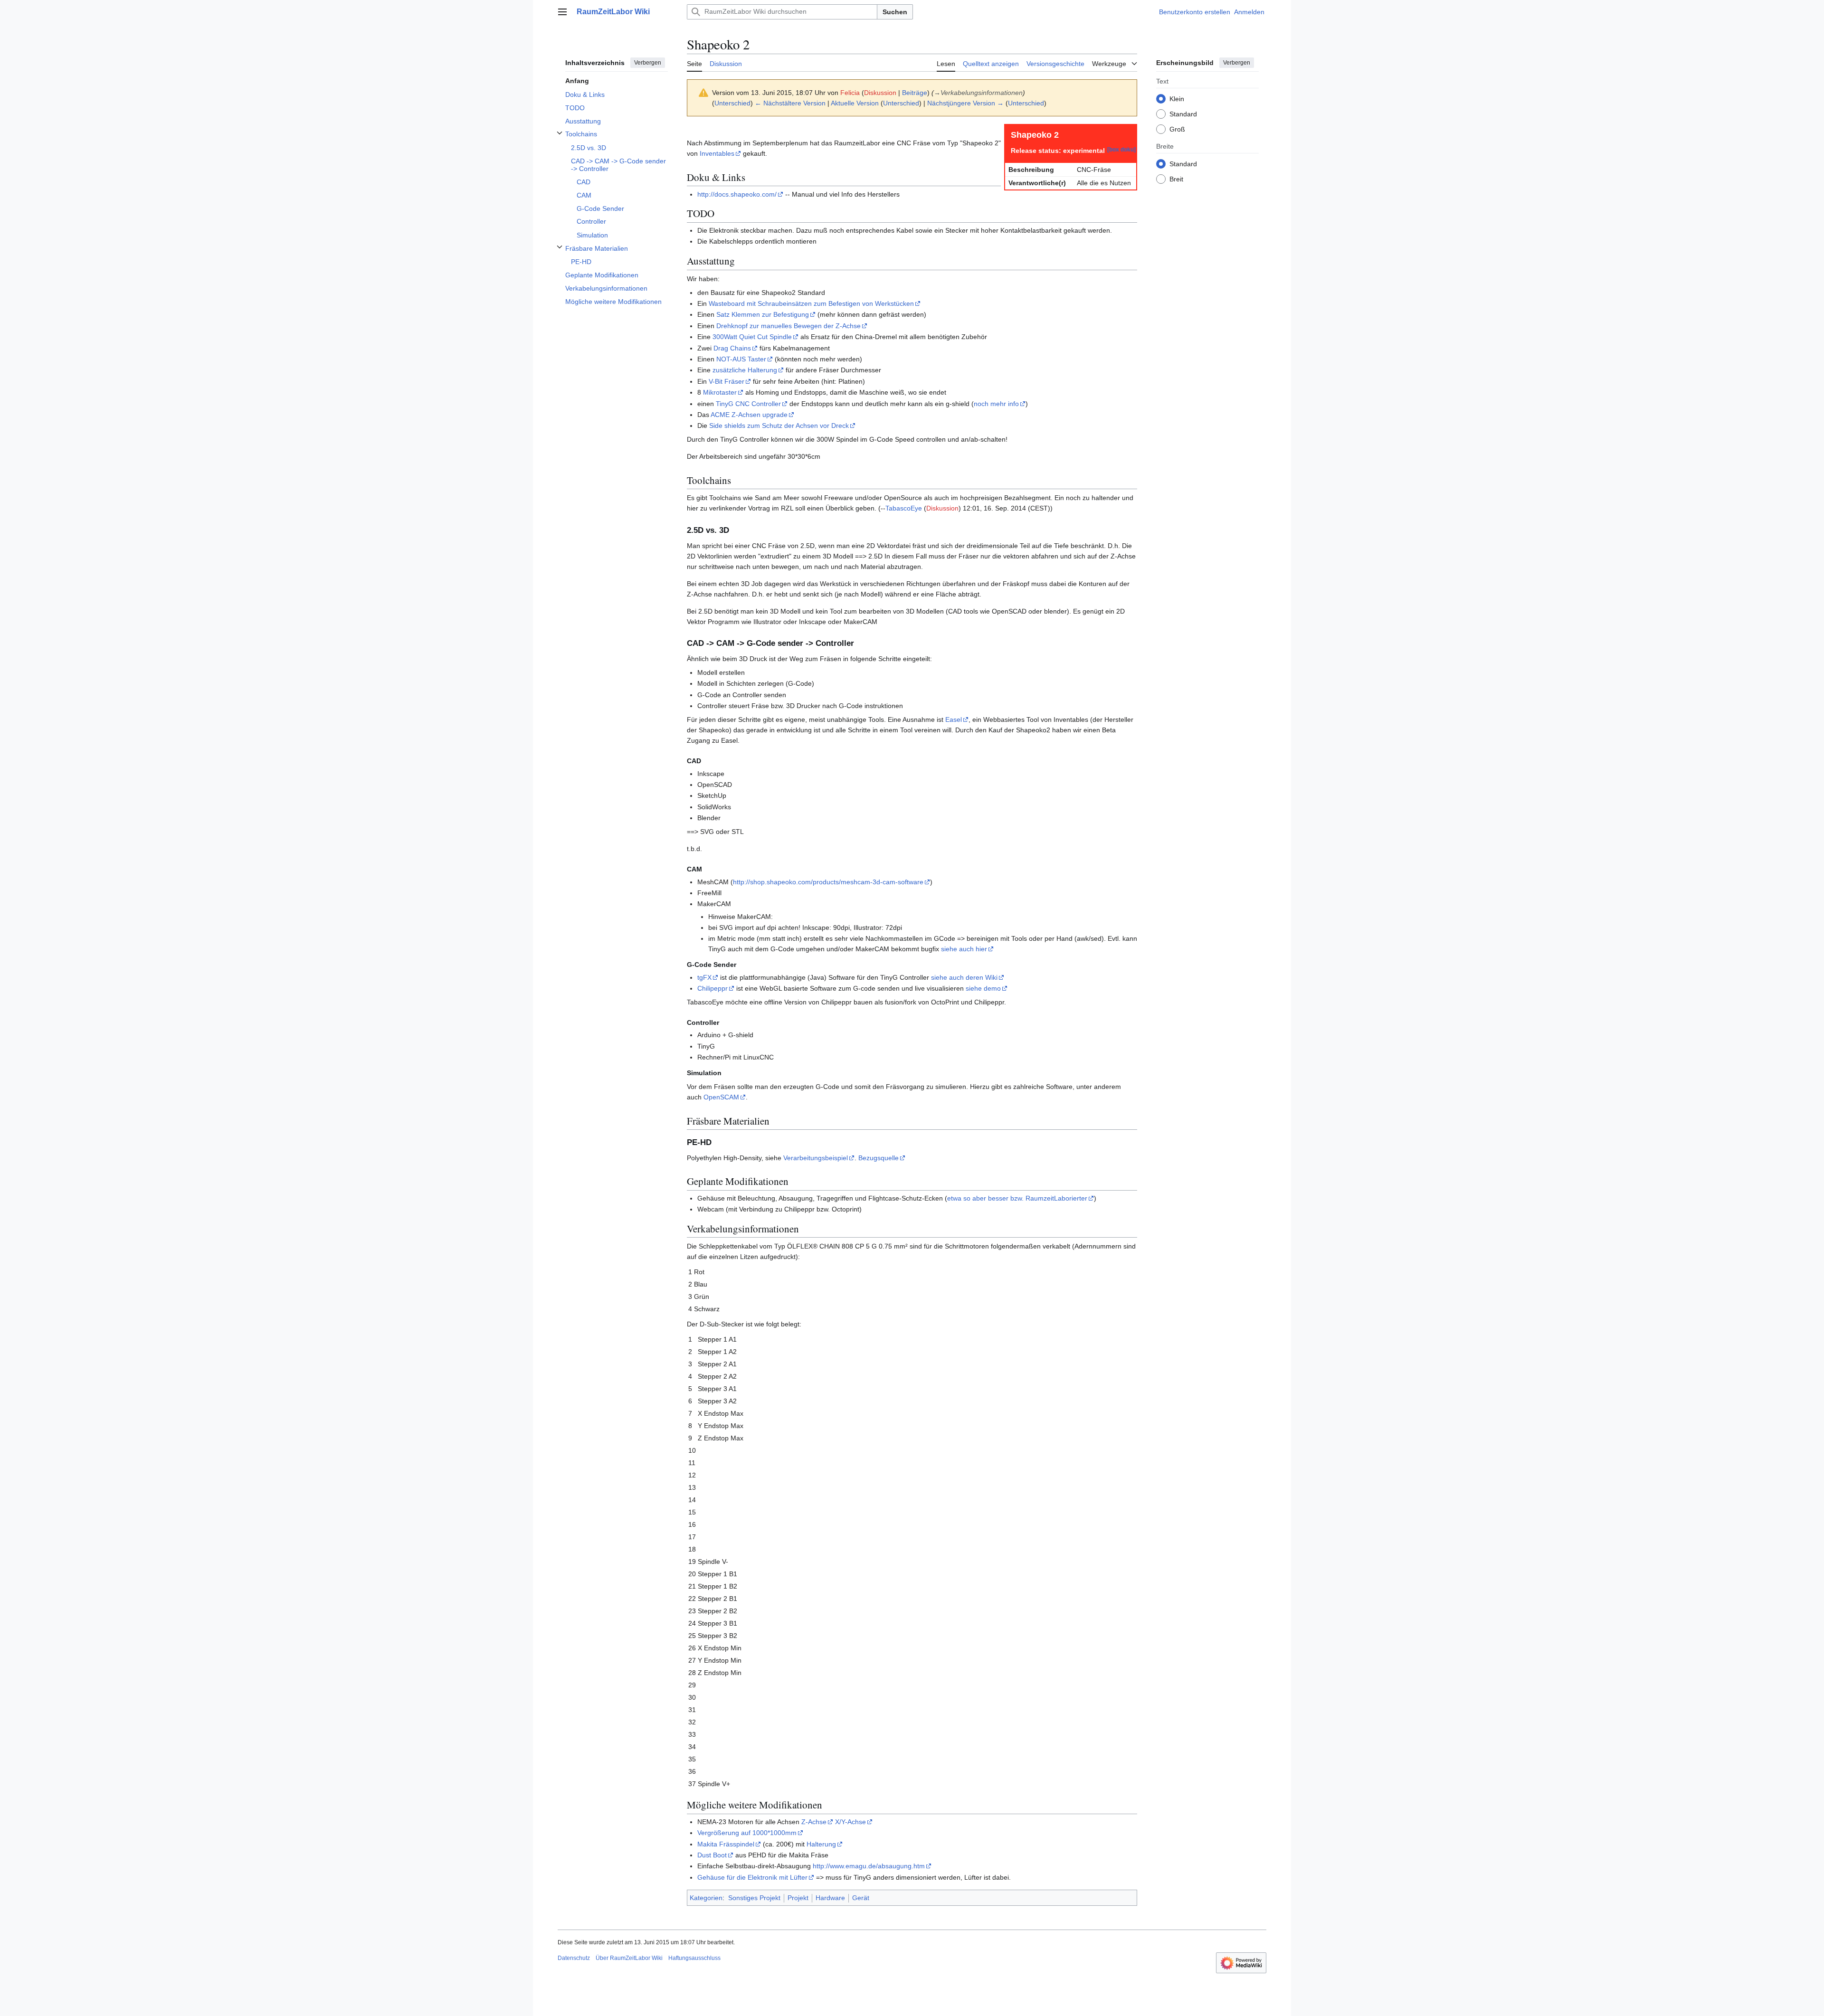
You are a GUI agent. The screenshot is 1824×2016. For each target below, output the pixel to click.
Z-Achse (814, 1822)
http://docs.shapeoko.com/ (737, 194)
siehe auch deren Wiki (964, 977)
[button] (562, 12)
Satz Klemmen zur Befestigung (763, 314)
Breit (1176, 179)
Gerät (861, 1898)
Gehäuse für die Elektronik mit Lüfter (752, 1877)
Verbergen (648, 63)
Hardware (830, 1898)
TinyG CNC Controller (748, 404)
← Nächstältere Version (790, 103)
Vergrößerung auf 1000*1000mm (747, 1833)
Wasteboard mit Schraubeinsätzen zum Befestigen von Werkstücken (811, 303)
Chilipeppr (712, 988)
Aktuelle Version (855, 103)
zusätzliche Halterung (745, 370)
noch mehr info (996, 404)
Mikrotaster (720, 392)
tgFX (704, 977)
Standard (1183, 114)
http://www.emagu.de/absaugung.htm (869, 1866)
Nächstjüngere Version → (965, 103)
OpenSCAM (721, 1097)
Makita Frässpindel (726, 1844)
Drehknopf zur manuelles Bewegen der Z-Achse (788, 326)
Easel (954, 719)
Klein (1177, 98)
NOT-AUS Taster (741, 359)
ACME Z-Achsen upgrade (749, 415)
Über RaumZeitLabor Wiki (629, 1958)
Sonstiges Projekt (754, 1898)
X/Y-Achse (850, 1822)
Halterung (821, 1844)
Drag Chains (732, 348)
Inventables (717, 153)
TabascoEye (904, 508)
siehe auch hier (964, 949)
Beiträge (915, 93)
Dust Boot (712, 1855)
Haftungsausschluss (694, 1958)
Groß (1177, 129)
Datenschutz (574, 1958)
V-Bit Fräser (727, 381)
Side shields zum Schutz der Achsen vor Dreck (779, 426)
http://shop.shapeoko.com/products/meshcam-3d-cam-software (828, 882)
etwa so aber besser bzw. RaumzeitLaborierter (1017, 1198)
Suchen (895, 12)
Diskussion (880, 93)
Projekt (798, 1898)
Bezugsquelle (879, 1158)
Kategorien (706, 1898)
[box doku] (1121, 149)
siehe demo (983, 988)
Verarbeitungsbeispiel (816, 1158)
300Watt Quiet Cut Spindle (752, 337)
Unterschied (732, 103)
